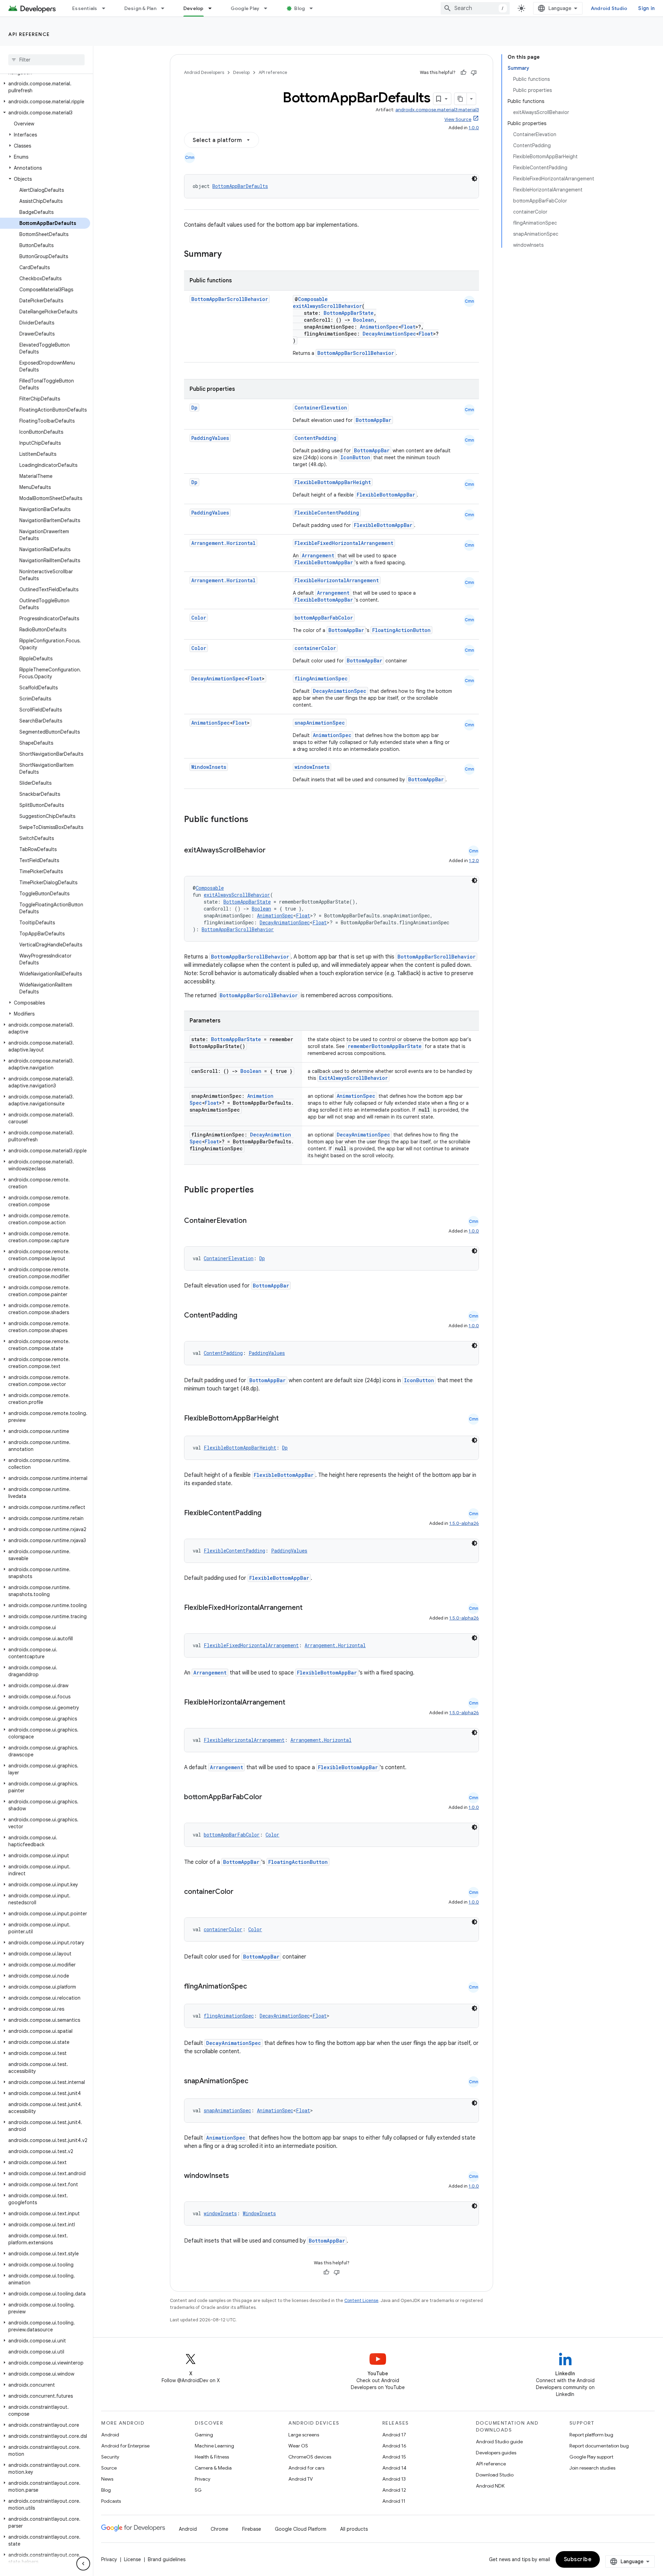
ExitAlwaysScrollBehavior (353, 1078)
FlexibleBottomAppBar (386, 495)
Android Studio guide (499, 2442)
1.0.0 (474, 128)
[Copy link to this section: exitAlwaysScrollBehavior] (272, 851)
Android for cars (306, 2468)
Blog (300, 8)
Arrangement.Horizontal (223, 543)
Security (110, 2457)
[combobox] (475, 8)
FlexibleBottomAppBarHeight (333, 482)
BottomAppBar (373, 420)
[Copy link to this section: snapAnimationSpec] (255, 2082)
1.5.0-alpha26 (464, 1523)
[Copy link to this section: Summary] (229, 255)
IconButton (355, 457)
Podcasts (111, 2501)
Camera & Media (213, 2468)
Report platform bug (591, 2435)
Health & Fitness (212, 2457)
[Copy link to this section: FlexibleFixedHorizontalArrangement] (309, 1608)
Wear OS (298, 2446)
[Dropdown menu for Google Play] (269, 8)
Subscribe (578, 2559)
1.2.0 (474, 861)
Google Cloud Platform (301, 2529)
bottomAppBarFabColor (324, 618)
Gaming (204, 2435)
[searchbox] (46, 60)
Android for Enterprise (125, 2446)
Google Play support (591, 2457)
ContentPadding (315, 438)
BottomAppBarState (349, 313)
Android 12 (394, 2490)
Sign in (646, 8)
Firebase (252, 2529)
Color (199, 618)
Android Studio (609, 8)
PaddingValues (210, 438)
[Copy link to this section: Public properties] (263, 1190)
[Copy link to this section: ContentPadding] (244, 1316)
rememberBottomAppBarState (385, 1046)
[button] (45, 87)
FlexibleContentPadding (327, 513)
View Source (458, 119)
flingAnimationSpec (321, 678)
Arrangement (318, 555)
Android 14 (394, 2468)
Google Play (245, 8)
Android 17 (394, 2435)
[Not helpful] (474, 73)
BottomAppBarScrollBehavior (230, 299)
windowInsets (312, 767)
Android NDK (490, 2486)
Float (408, 327)
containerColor (315, 648)
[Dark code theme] (474, 179)
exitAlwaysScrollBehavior (327, 306)
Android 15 (394, 2457)
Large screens (304, 2435)
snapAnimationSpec (320, 723)
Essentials (85, 8)
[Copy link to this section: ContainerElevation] (253, 1221)
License (132, 2559)
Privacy (203, 2479)
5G (198, 2490)
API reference (29, 34)
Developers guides (496, 2453)
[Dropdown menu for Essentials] (107, 8)
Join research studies (592, 2468)
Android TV (301, 2479)
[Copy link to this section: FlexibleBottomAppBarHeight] (286, 1419)
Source (109, 2468)
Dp (194, 408)
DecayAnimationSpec (389, 334)
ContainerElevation (321, 408)
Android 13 (394, 2479)
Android (110, 2435)
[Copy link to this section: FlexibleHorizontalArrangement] (292, 1703)
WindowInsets (209, 767)
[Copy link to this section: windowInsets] (236, 2176)
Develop (194, 8)
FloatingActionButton (401, 630)
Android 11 (394, 2501)
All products (354, 2529)
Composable (313, 299)
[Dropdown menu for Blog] (314, 8)
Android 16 (394, 2446)
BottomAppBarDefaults (240, 186)
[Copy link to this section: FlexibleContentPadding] (268, 1513)
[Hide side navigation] (83, 2564)
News (107, 2479)
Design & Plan (140, 8)
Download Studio (495, 2475)
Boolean (363, 320)
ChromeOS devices (310, 2457)
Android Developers (204, 72)
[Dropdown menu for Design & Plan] (166, 8)
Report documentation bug (599, 2446)
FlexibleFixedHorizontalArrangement (344, 543)
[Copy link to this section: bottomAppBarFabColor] (269, 1797)
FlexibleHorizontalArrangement (337, 580)
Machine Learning (214, 2446)
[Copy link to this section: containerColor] (240, 1892)
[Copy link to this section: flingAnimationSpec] (254, 1987)
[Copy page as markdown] (461, 99)
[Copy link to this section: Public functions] (257, 820)
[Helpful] (463, 73)
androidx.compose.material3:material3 (437, 110)
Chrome (219, 2529)
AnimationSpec (379, 327)
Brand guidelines (167, 2559)
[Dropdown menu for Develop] (213, 8)
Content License (361, 2300)
